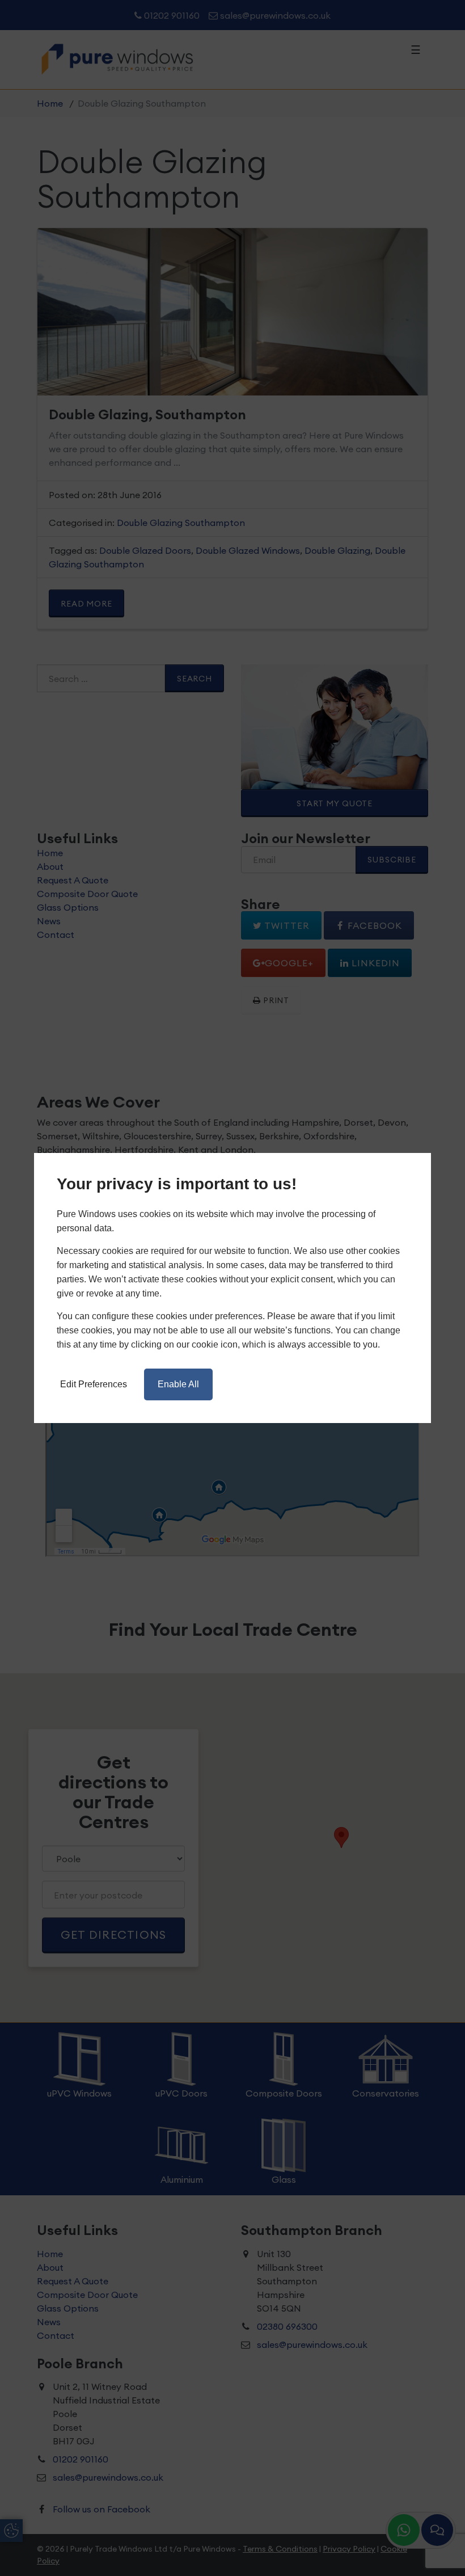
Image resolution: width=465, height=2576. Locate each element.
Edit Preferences (94, 1384)
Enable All (178, 1384)
